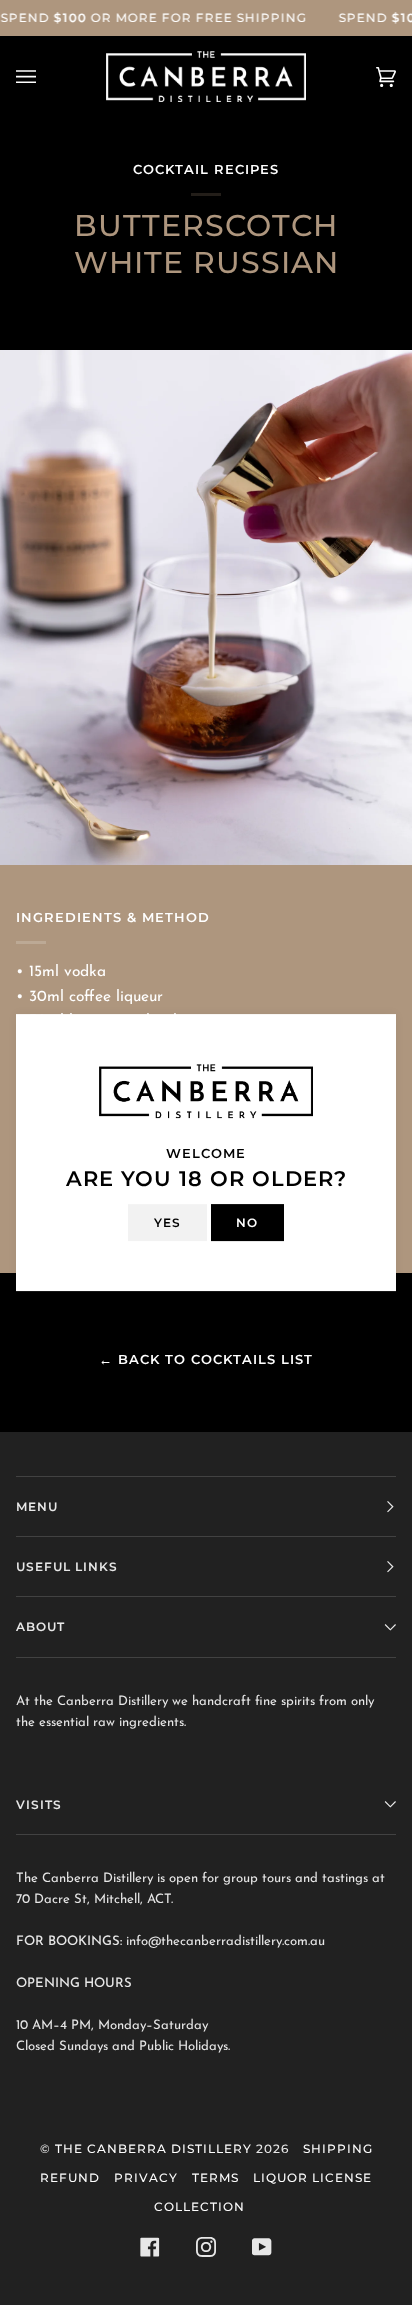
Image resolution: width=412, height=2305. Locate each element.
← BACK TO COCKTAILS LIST (206, 1359)
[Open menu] (46, 76)
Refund (70, 2177)
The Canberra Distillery (153, 2148)
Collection (199, 2206)
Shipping (338, 2148)
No (247, 1222)
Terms (215, 2177)
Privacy (146, 2177)
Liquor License (312, 2177)
